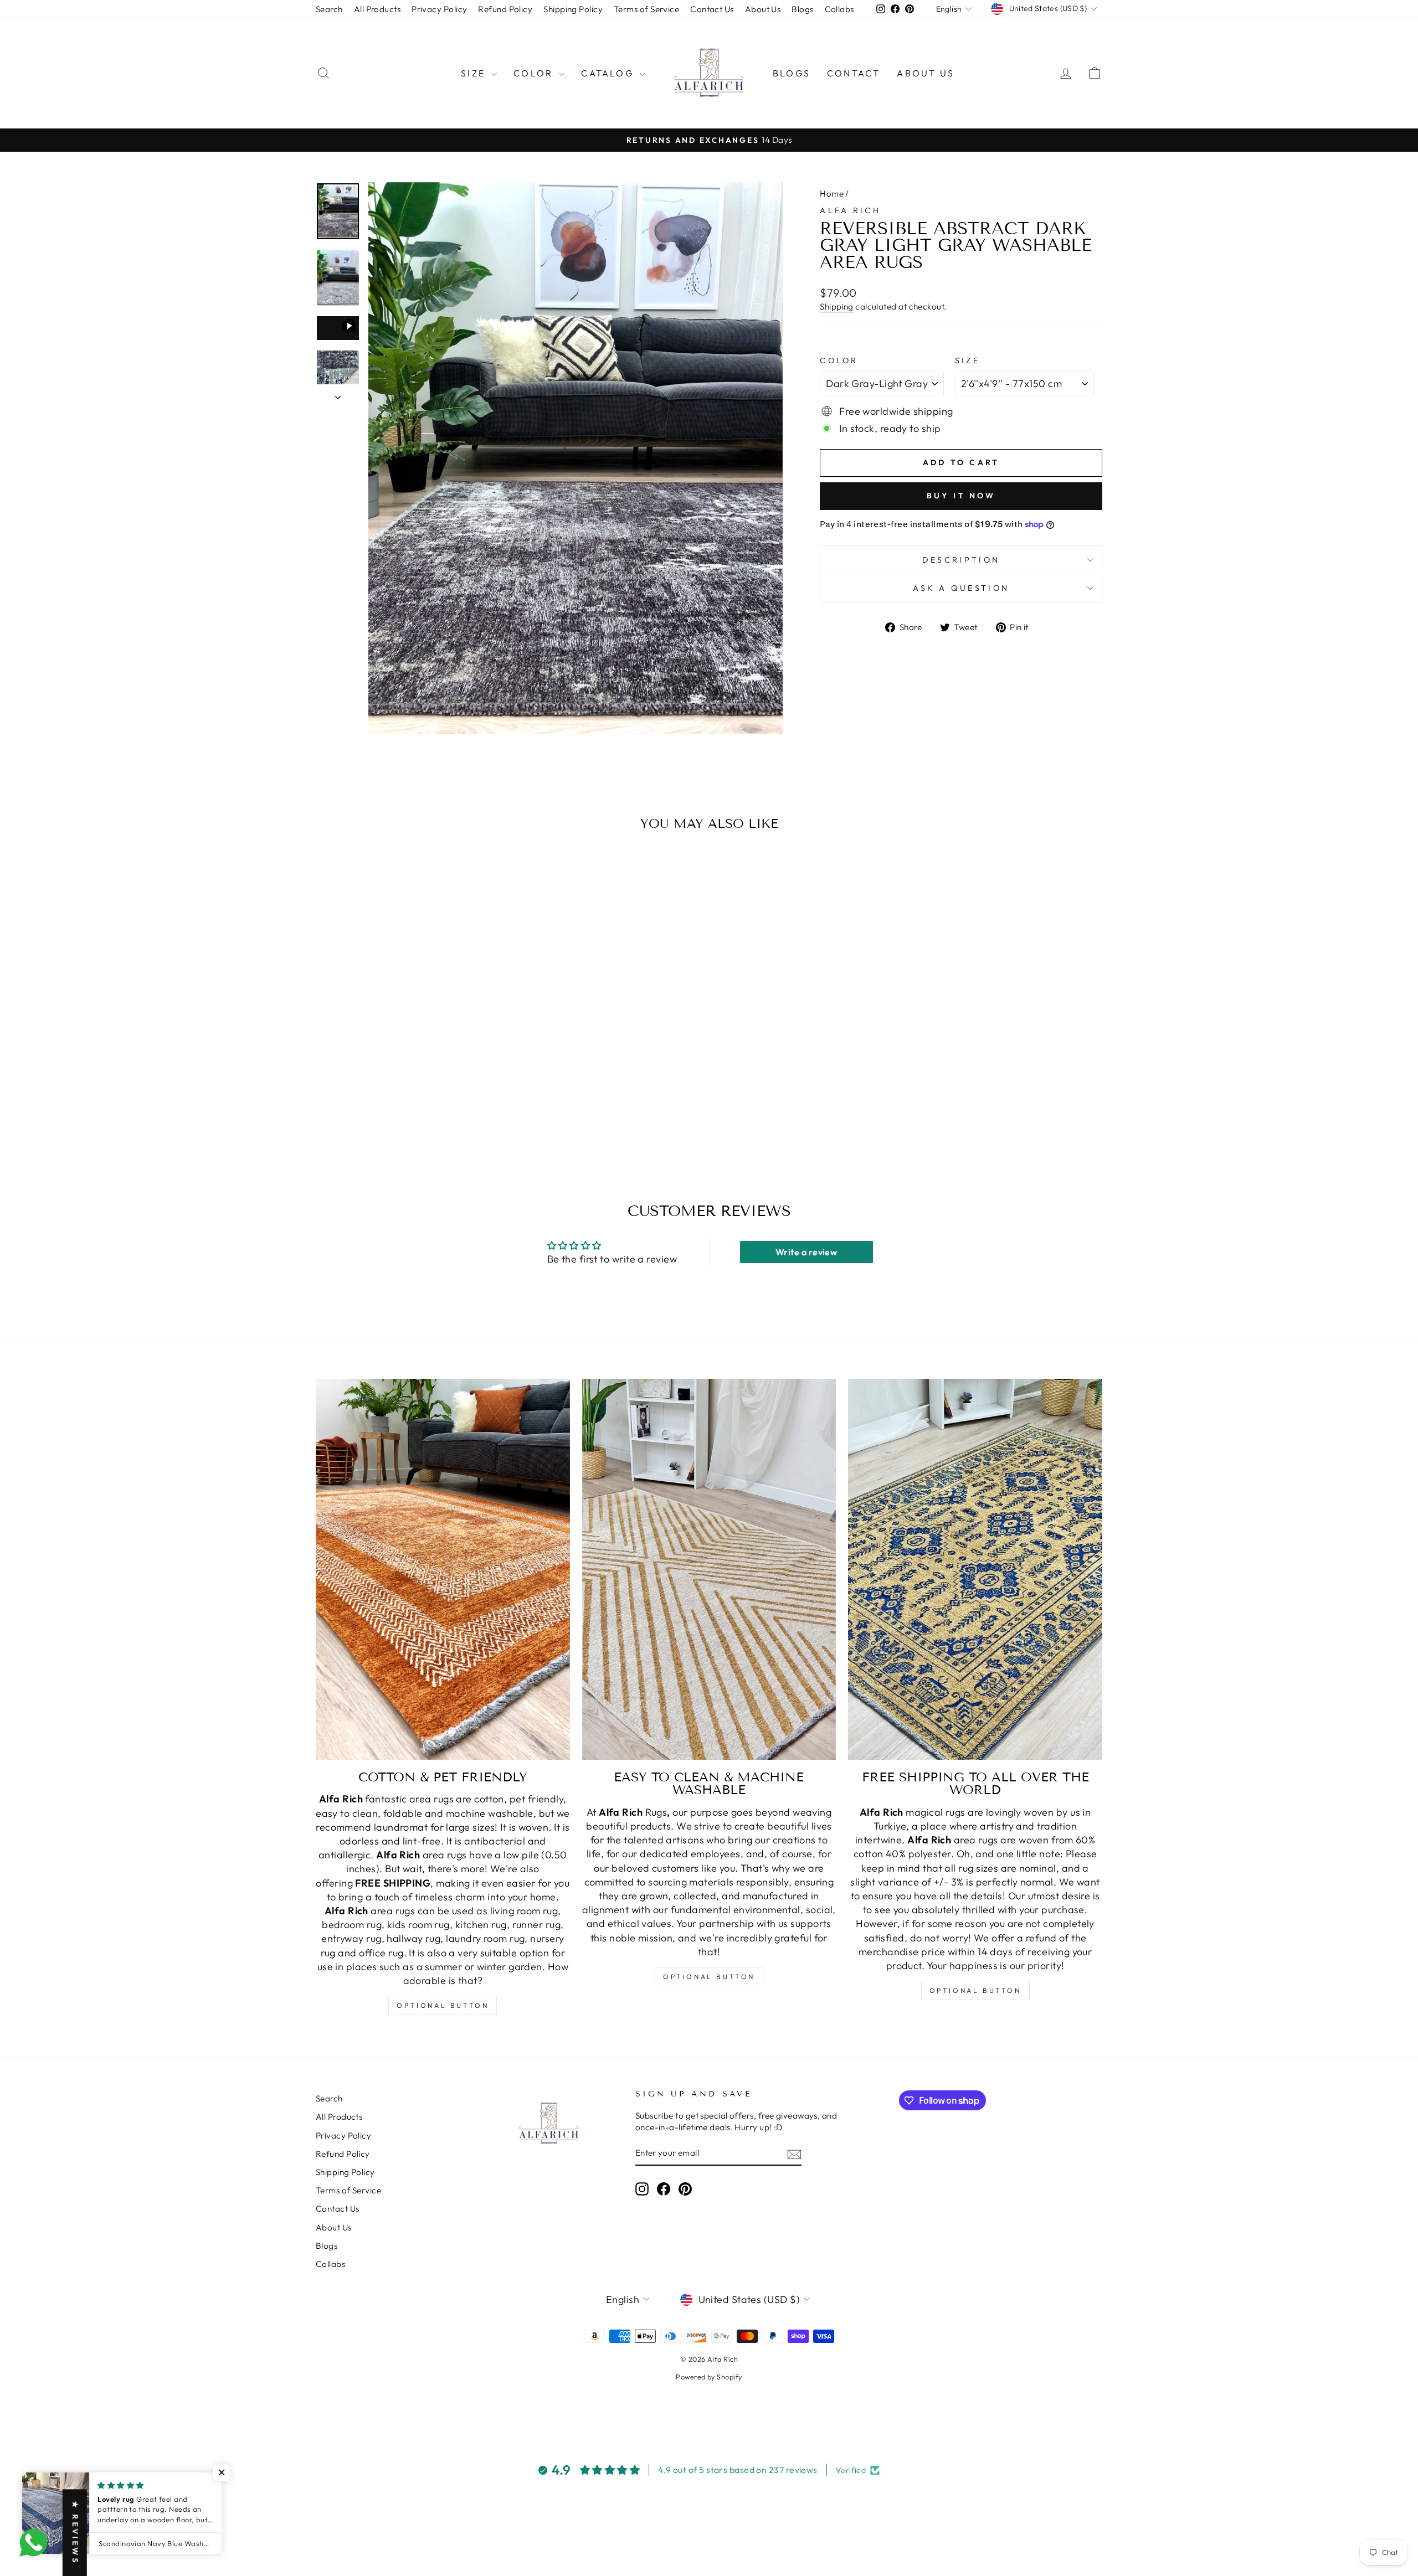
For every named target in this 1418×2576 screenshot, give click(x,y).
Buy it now (961, 496)
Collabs (839, 9)
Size (475, 73)
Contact (854, 73)
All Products (377, 9)
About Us (763, 9)
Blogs (802, 9)
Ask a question (961, 588)
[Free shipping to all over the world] (975, 1569)
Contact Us (712, 9)
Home (832, 194)
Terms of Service (646, 9)
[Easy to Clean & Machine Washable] (709, 1569)
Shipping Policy (573, 9)
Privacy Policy (439, 9)
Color (535, 73)
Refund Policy (505, 9)
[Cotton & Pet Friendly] (443, 1569)
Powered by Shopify (709, 2377)
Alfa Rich (850, 210)
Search (329, 9)
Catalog (609, 73)
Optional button (443, 2005)
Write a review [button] (806, 1252)
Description (961, 560)
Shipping (837, 306)
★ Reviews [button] (75, 2533)
